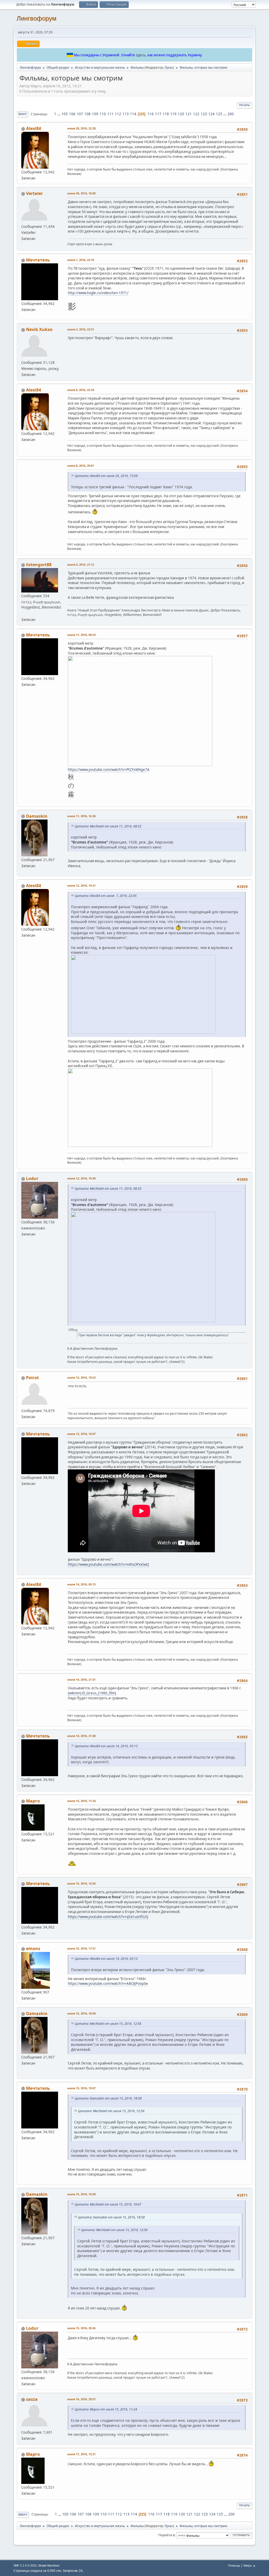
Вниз (22, 114)
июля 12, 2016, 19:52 (81, 1377)
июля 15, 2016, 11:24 (81, 1801)
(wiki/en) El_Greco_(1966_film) (92, 1693)
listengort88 (39, 565)
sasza (32, 2399)
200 (231, 114)
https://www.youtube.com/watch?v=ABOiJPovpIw (108, 1984)
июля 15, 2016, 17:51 (81, 1948)
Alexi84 (33, 128)
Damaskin (37, 816)
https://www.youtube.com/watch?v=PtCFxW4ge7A (109, 770)
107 (80, 114)
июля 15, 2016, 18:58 (81, 2013)
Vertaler (34, 193)
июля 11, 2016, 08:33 (81, 635)
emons (33, 1949)
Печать (244, 105)
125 (219, 114)
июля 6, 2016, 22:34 (81, 390)
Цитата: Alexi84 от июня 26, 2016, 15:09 (106, 476)
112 (118, 114)
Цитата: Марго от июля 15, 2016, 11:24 (106, 2409)
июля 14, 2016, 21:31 (81, 1679)
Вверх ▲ (250, 2565)
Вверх (23, 2515)
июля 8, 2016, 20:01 (81, 466)
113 (126, 114)
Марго (33, 1801)
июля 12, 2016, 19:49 (81, 1178)
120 (181, 114)
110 (103, 114)
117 (158, 114)
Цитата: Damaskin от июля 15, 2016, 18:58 (108, 2098)
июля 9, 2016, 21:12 (81, 564)
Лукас (169, 67)
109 (95, 114)
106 (72, 114)
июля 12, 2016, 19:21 (81, 885)
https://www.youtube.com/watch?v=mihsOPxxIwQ (108, 1564)
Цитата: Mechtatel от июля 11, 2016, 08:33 (108, 826)
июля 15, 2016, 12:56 (81, 1883)
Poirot (32, 1378)
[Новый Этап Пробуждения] (23, 613)
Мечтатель (38, 260)
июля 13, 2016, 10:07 (81, 1434)
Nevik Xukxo (39, 329)
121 (189, 114)
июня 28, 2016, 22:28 (81, 128)
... (59, 114)
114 (133, 114)
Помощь (234, 2565)
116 (151, 114)
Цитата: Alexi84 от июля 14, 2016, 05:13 (106, 1746)
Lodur (32, 1178)
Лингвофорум (37, 18)
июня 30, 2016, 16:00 (81, 193)
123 (204, 114)
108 (87, 114)
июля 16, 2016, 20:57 (81, 2399)
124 (211, 114)
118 (166, 114)
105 (65, 114)
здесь (141, 55)
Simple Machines (49, 2565)
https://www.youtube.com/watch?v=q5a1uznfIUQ (108, 1917)
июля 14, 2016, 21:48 (81, 1736)
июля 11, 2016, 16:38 (81, 816)
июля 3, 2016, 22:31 (81, 329)
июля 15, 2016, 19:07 (81, 2088)
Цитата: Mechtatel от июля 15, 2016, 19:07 (108, 2204)
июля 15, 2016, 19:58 (81, 2194)
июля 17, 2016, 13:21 (81, 2454)
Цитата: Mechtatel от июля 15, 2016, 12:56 (108, 2024)
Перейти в (167, 2535)
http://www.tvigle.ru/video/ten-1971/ (98, 293)
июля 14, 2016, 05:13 (81, 1584)
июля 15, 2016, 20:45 (81, 2328)
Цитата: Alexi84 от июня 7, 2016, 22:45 (106, 896)
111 (110, 114)
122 (196, 114)
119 (173, 114)
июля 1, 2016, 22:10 (81, 260)
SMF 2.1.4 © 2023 (25, 2565)
